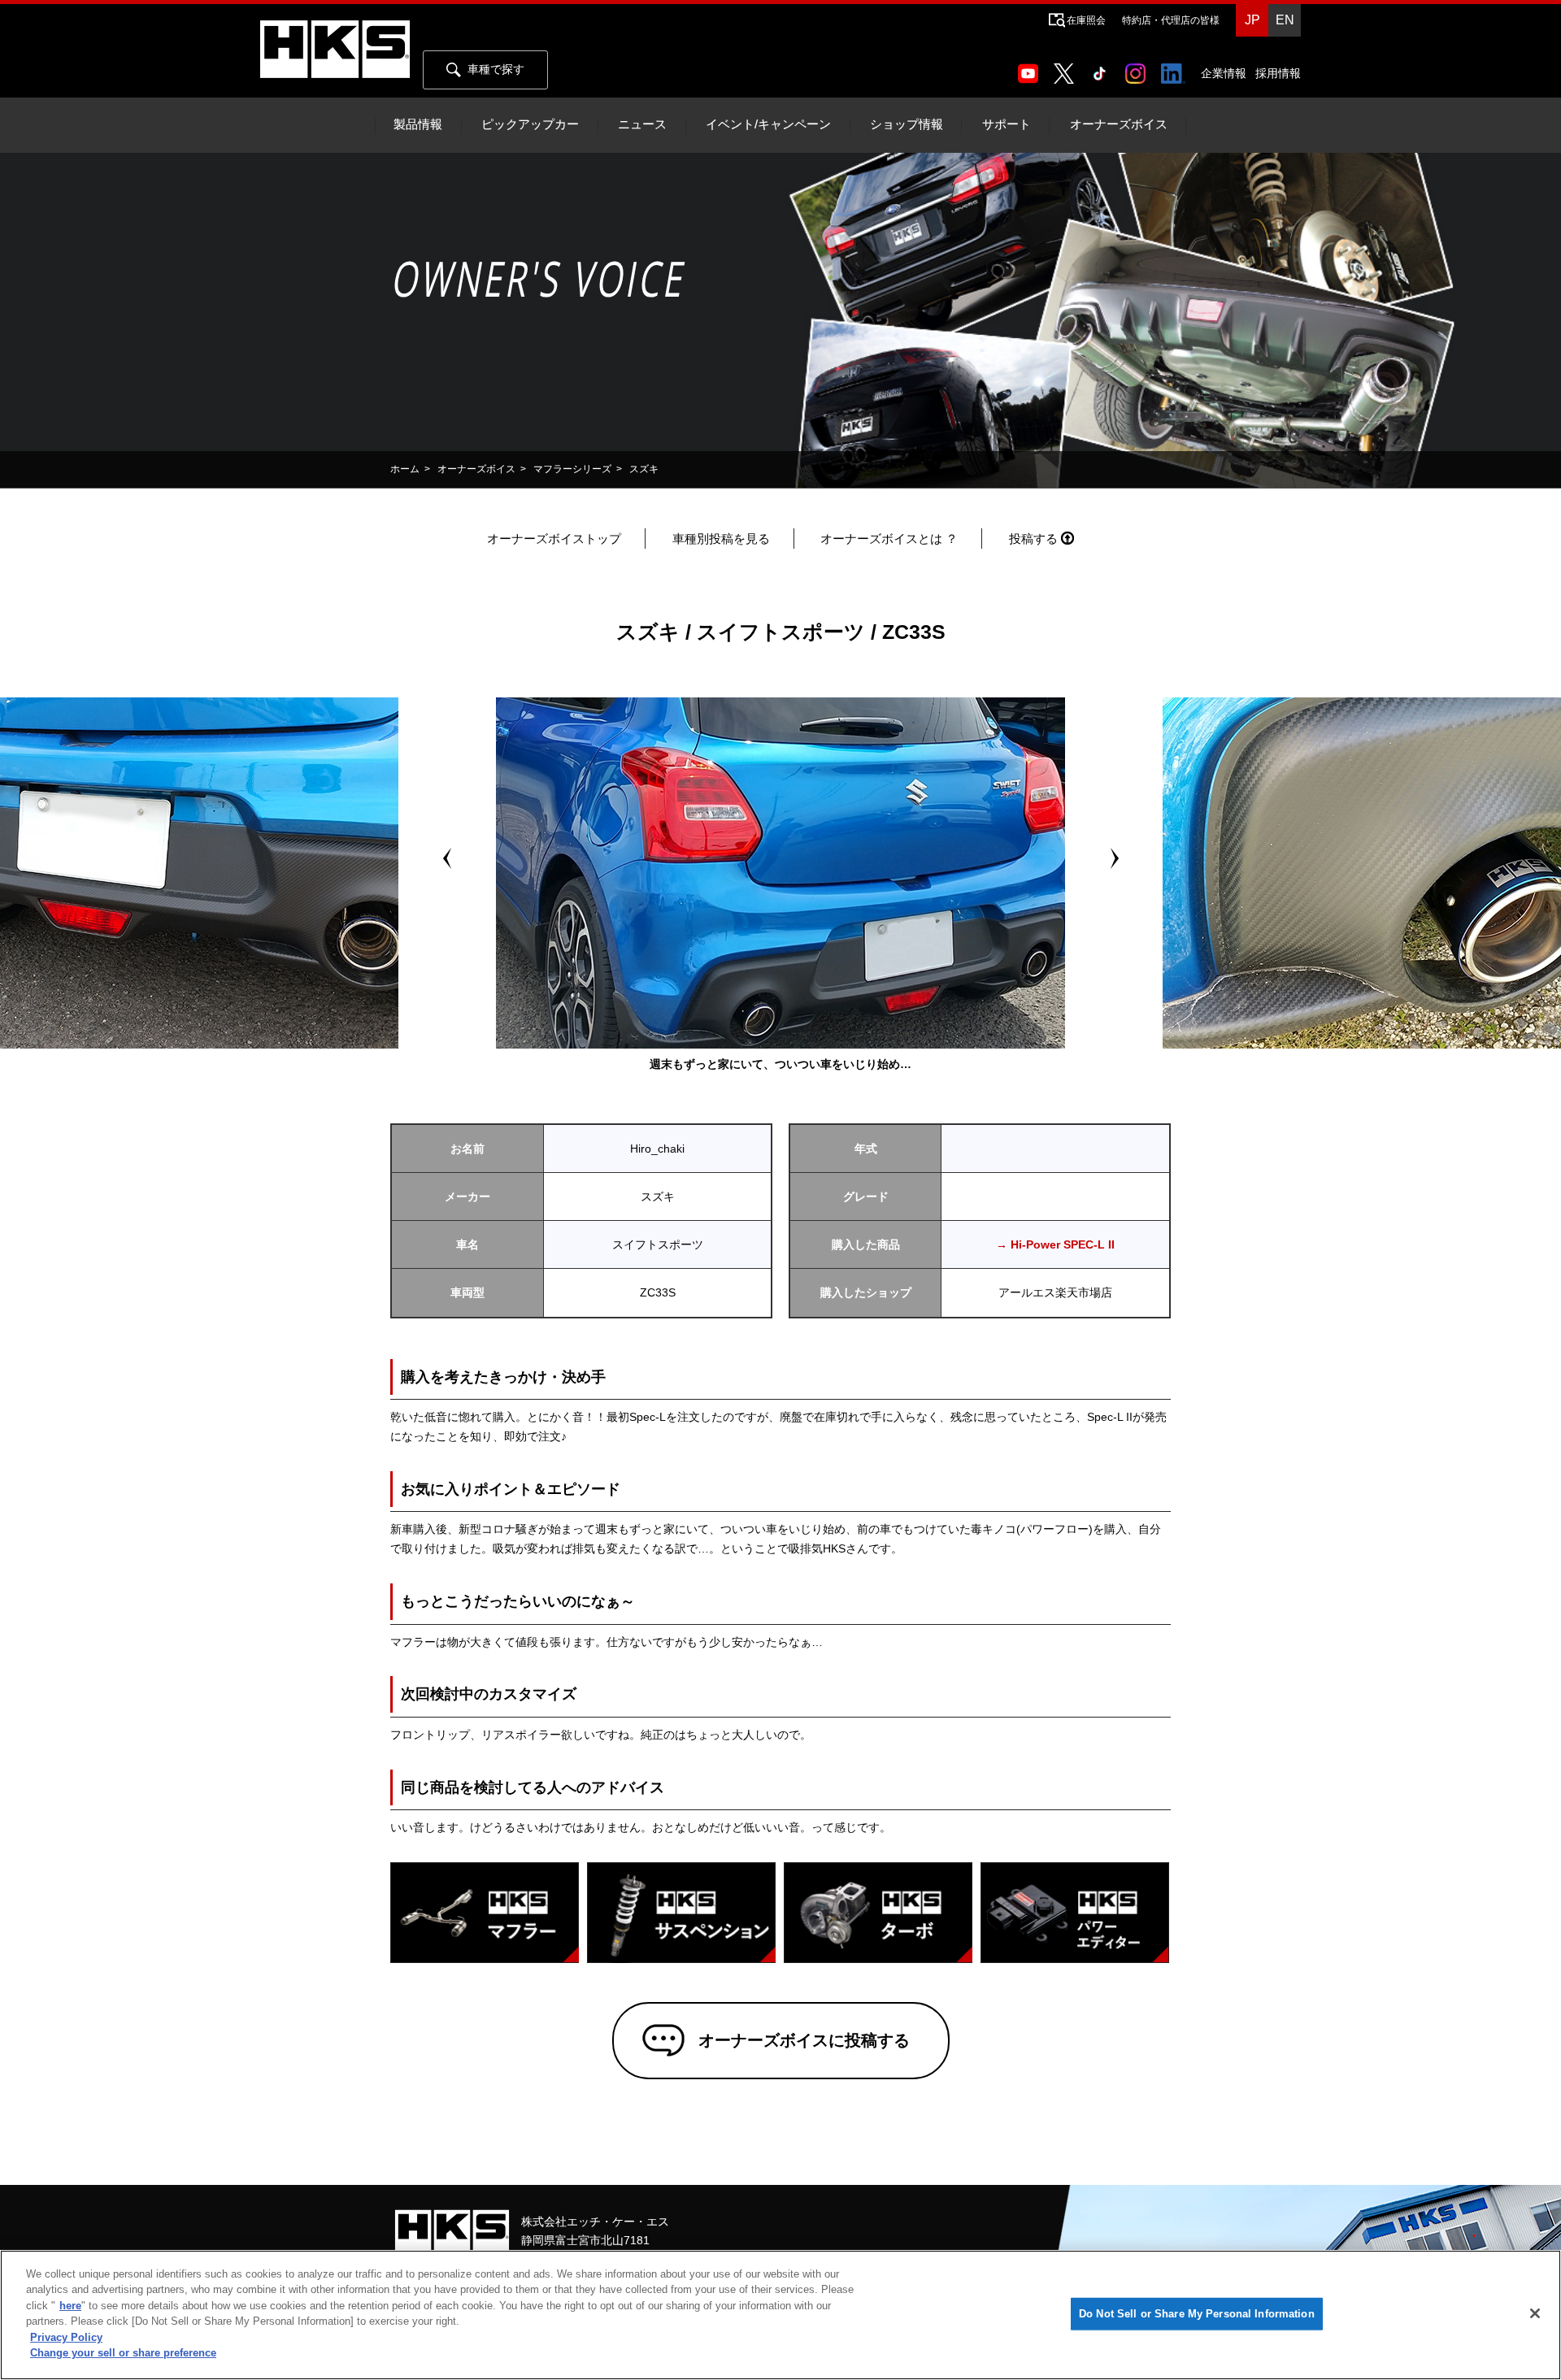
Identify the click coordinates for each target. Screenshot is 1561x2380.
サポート (1007, 124)
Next (1114, 858)
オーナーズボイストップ (554, 539)
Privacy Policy (66, 2337)
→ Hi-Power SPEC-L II (1055, 1244)
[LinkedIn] (1176, 68)
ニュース (642, 124)
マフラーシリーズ (572, 469)
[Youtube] (1031, 68)
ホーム (405, 469)
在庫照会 (1086, 20)
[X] (1067, 68)
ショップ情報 (907, 124)
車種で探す (496, 69)
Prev (447, 858)
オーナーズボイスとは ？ (889, 539)
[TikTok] (1103, 68)
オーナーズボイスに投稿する (804, 2040)
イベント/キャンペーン (768, 124)
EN (1285, 20)
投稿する (1033, 539)
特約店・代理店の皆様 (1171, 20)
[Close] (1535, 2313)
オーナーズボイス (1119, 124)
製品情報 (418, 124)
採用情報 (1278, 73)
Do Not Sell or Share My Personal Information (1197, 2314)
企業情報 (1224, 73)
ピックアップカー (530, 124)
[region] (780, 2315)
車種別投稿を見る (721, 539)
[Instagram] (1139, 68)
